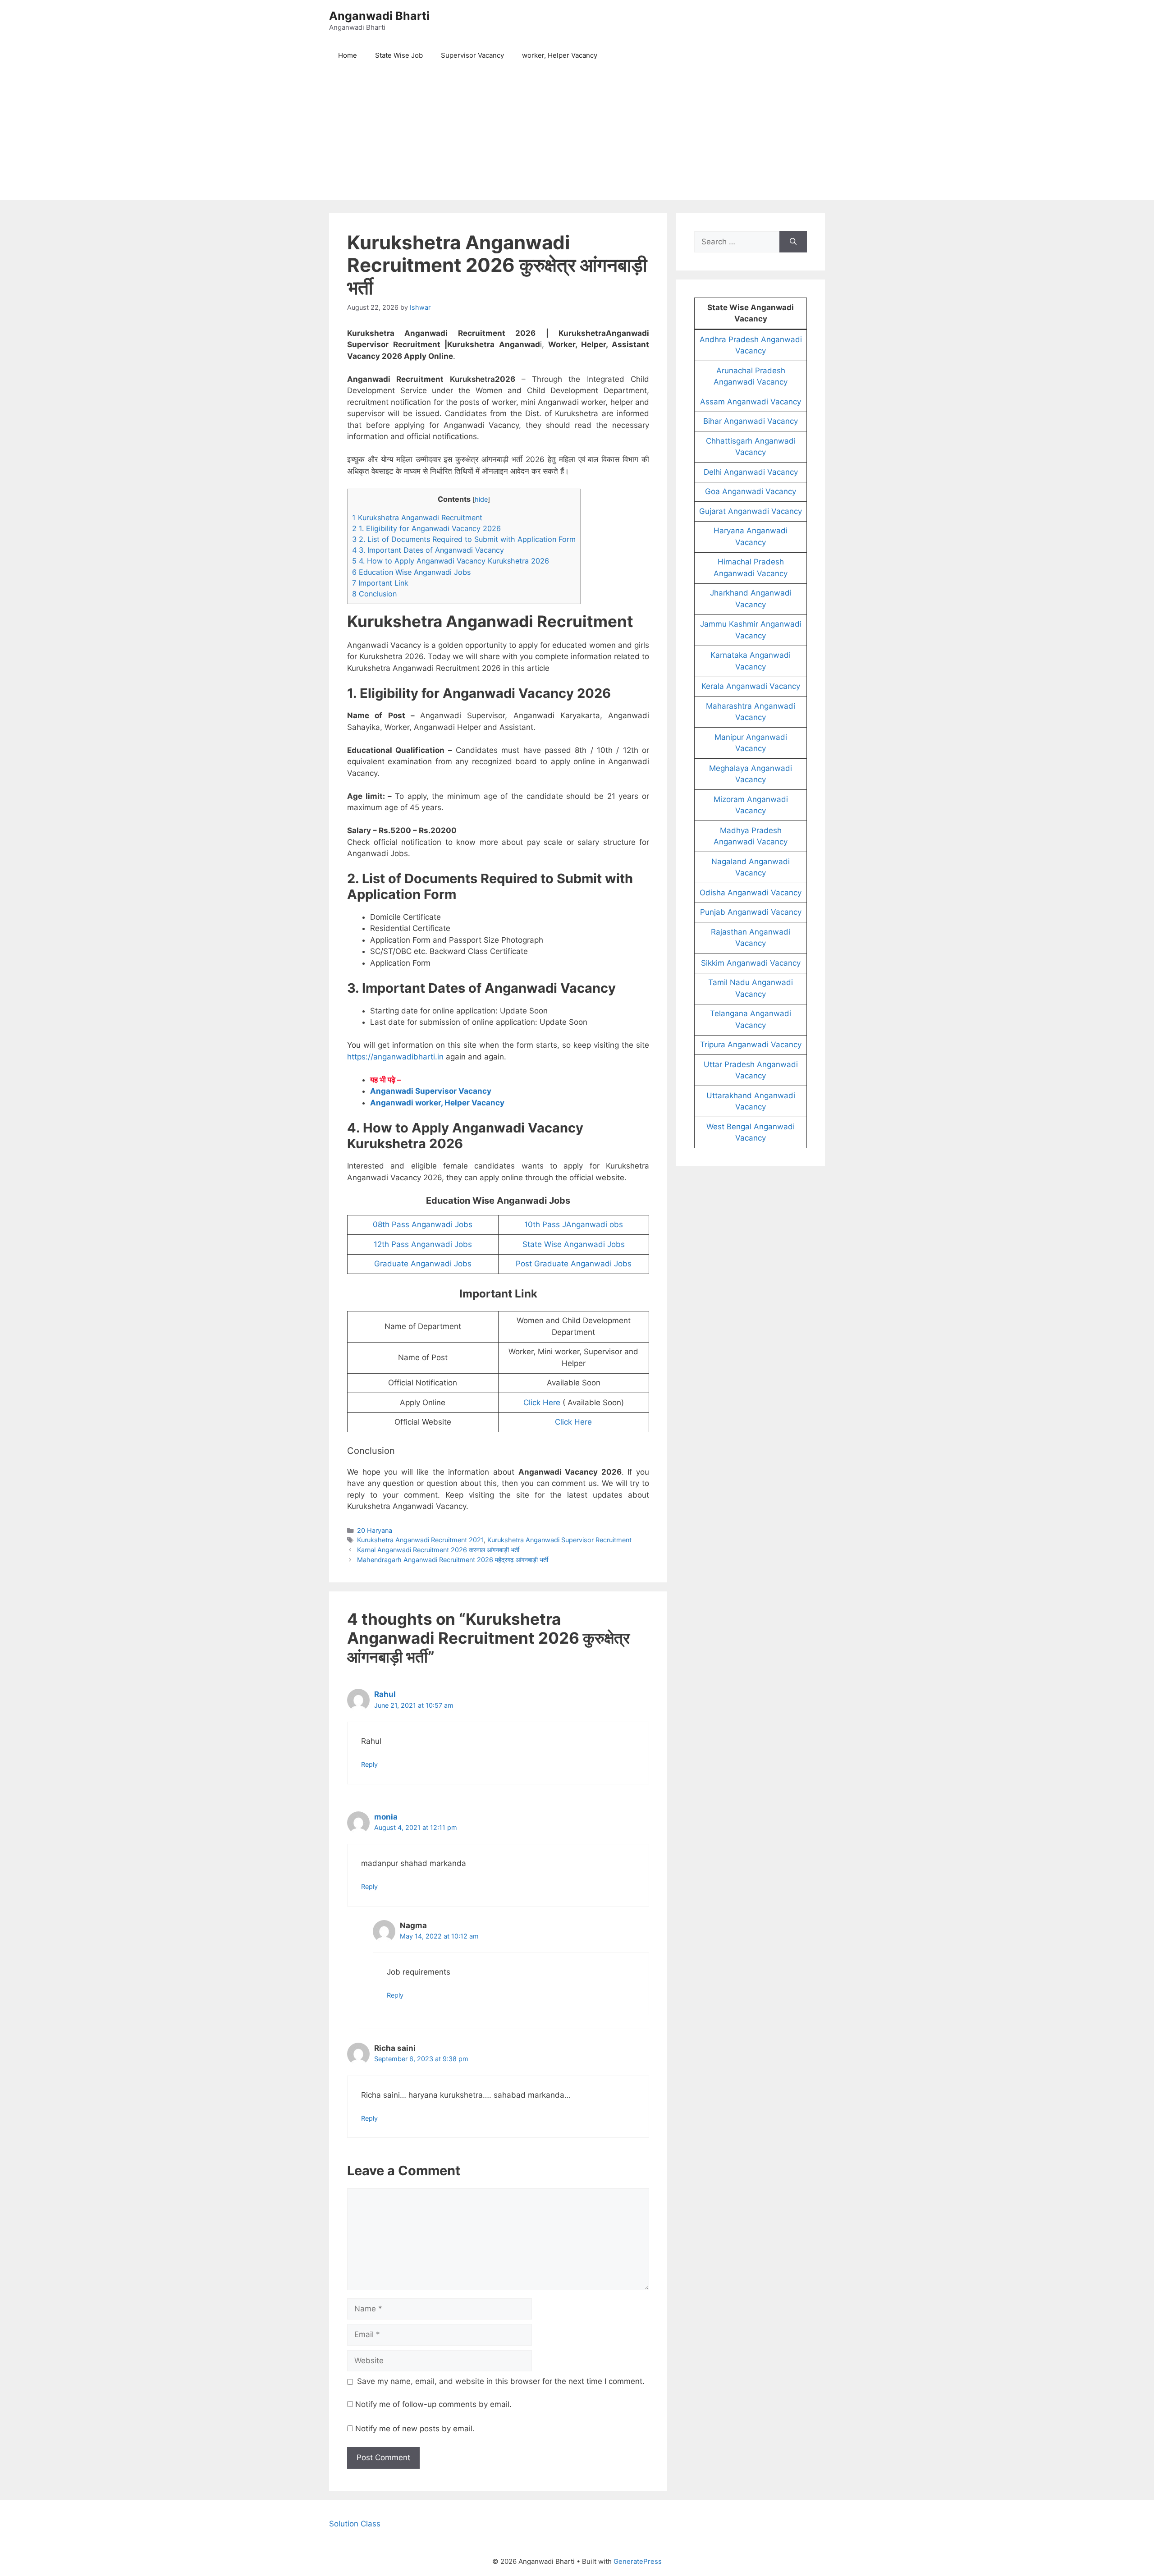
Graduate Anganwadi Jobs (423, 1264)
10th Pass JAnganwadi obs (574, 1224)
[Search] (793, 242)
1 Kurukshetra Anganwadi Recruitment (417, 518)
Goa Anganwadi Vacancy (751, 491)
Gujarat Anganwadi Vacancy (751, 511)
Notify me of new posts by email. (415, 2429)
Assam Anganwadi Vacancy (751, 402)
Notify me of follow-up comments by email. (433, 2404)
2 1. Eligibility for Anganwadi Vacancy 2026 (426, 528)
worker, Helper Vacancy (560, 55)
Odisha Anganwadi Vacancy (751, 893)
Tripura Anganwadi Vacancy (751, 1045)
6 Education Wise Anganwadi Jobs (411, 572)
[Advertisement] (577, 137)
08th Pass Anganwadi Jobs (423, 1224)
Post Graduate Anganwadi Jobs (574, 1264)
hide (481, 500)
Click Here (542, 1403)
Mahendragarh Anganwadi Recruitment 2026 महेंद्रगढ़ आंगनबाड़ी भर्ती (453, 1560)
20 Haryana (375, 1530)
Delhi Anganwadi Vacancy (751, 472)
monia (386, 1817)
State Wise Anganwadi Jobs (574, 1244)
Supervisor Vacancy (472, 55)
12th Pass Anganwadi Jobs (423, 1244)
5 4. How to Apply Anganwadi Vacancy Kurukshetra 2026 (451, 561)
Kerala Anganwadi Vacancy (751, 686)
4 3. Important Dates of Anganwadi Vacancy (428, 550)
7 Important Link (380, 583)
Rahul (385, 1694)
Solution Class (355, 2524)
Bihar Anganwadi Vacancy (751, 421)
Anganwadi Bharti (379, 16)
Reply (369, 1764)
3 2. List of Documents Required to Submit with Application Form (464, 539)
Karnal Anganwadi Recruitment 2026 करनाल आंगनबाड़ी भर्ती (438, 1550)
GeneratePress (638, 2561)
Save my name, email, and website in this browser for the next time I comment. (501, 2381)
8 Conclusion (374, 594)
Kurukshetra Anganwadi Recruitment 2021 (420, 1540)
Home (348, 55)
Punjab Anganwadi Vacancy (751, 912)
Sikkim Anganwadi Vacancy (751, 963)
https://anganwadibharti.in (395, 1057)
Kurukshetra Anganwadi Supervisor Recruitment (559, 1540)
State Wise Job (399, 55)
